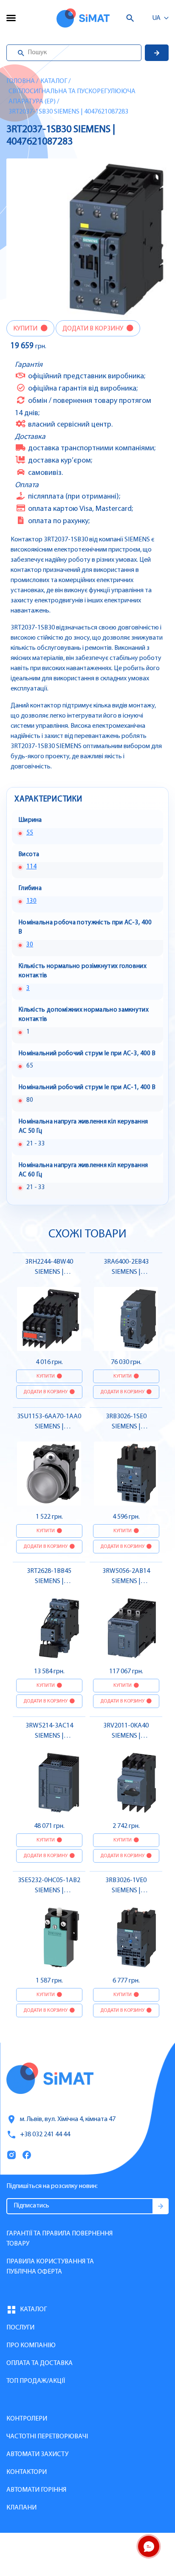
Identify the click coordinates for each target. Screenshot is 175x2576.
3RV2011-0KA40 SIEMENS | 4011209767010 (126, 1736)
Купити (26, 329)
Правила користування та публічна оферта (50, 2267)
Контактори (27, 2472)
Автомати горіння (36, 2490)
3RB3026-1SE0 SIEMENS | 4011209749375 (126, 1427)
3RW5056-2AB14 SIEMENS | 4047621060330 (126, 1581)
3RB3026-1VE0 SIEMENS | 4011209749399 (126, 1891)
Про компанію (31, 2346)
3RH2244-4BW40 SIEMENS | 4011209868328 (49, 1272)
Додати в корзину (93, 329)
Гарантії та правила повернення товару (59, 2239)
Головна (21, 81)
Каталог (54, 81)
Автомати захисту (37, 2454)
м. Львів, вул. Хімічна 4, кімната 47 (68, 2119)
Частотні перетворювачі (47, 2437)
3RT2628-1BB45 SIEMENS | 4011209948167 (49, 1581)
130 (31, 901)
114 (31, 867)
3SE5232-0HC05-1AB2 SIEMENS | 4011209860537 (49, 1891)
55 (30, 833)
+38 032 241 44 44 (45, 2135)
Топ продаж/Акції (36, 2381)
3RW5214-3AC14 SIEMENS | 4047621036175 (49, 1736)
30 (30, 945)
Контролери (27, 2419)
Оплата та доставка (40, 2363)
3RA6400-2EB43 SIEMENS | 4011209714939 (126, 1272)
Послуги (20, 2328)
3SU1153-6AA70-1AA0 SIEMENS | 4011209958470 (49, 1427)
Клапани (21, 2508)
